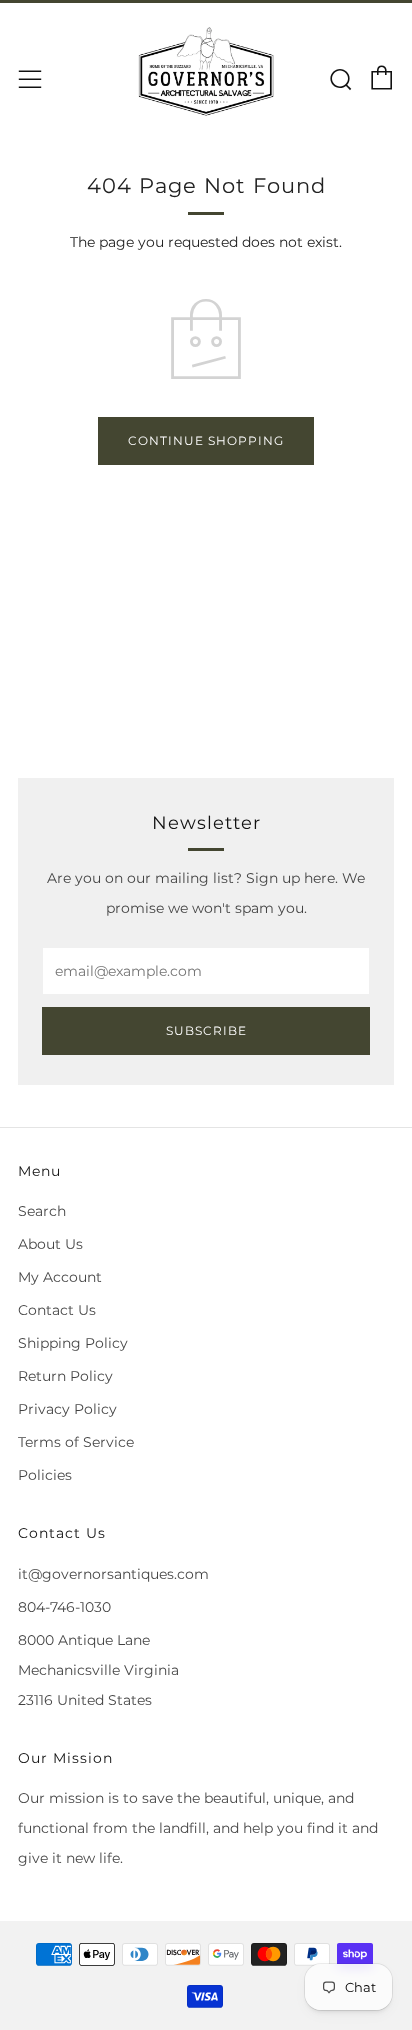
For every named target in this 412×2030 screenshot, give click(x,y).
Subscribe (206, 1030)
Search (42, 1211)
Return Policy (65, 1376)
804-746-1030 (64, 1607)
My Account (60, 1277)
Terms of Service (76, 1442)
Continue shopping (206, 440)
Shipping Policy (73, 1343)
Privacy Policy (67, 1409)
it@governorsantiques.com (113, 1574)
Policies (45, 1475)
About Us (50, 1244)
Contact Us (57, 1310)
